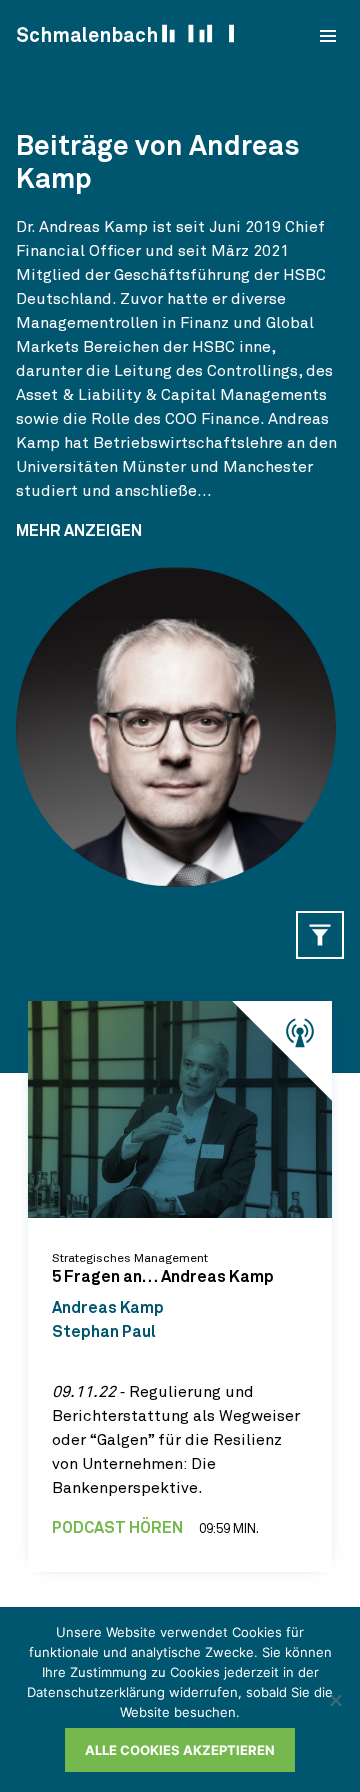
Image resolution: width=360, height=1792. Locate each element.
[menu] (328, 36)
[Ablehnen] (335, 1700)
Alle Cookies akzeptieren (180, 1750)
